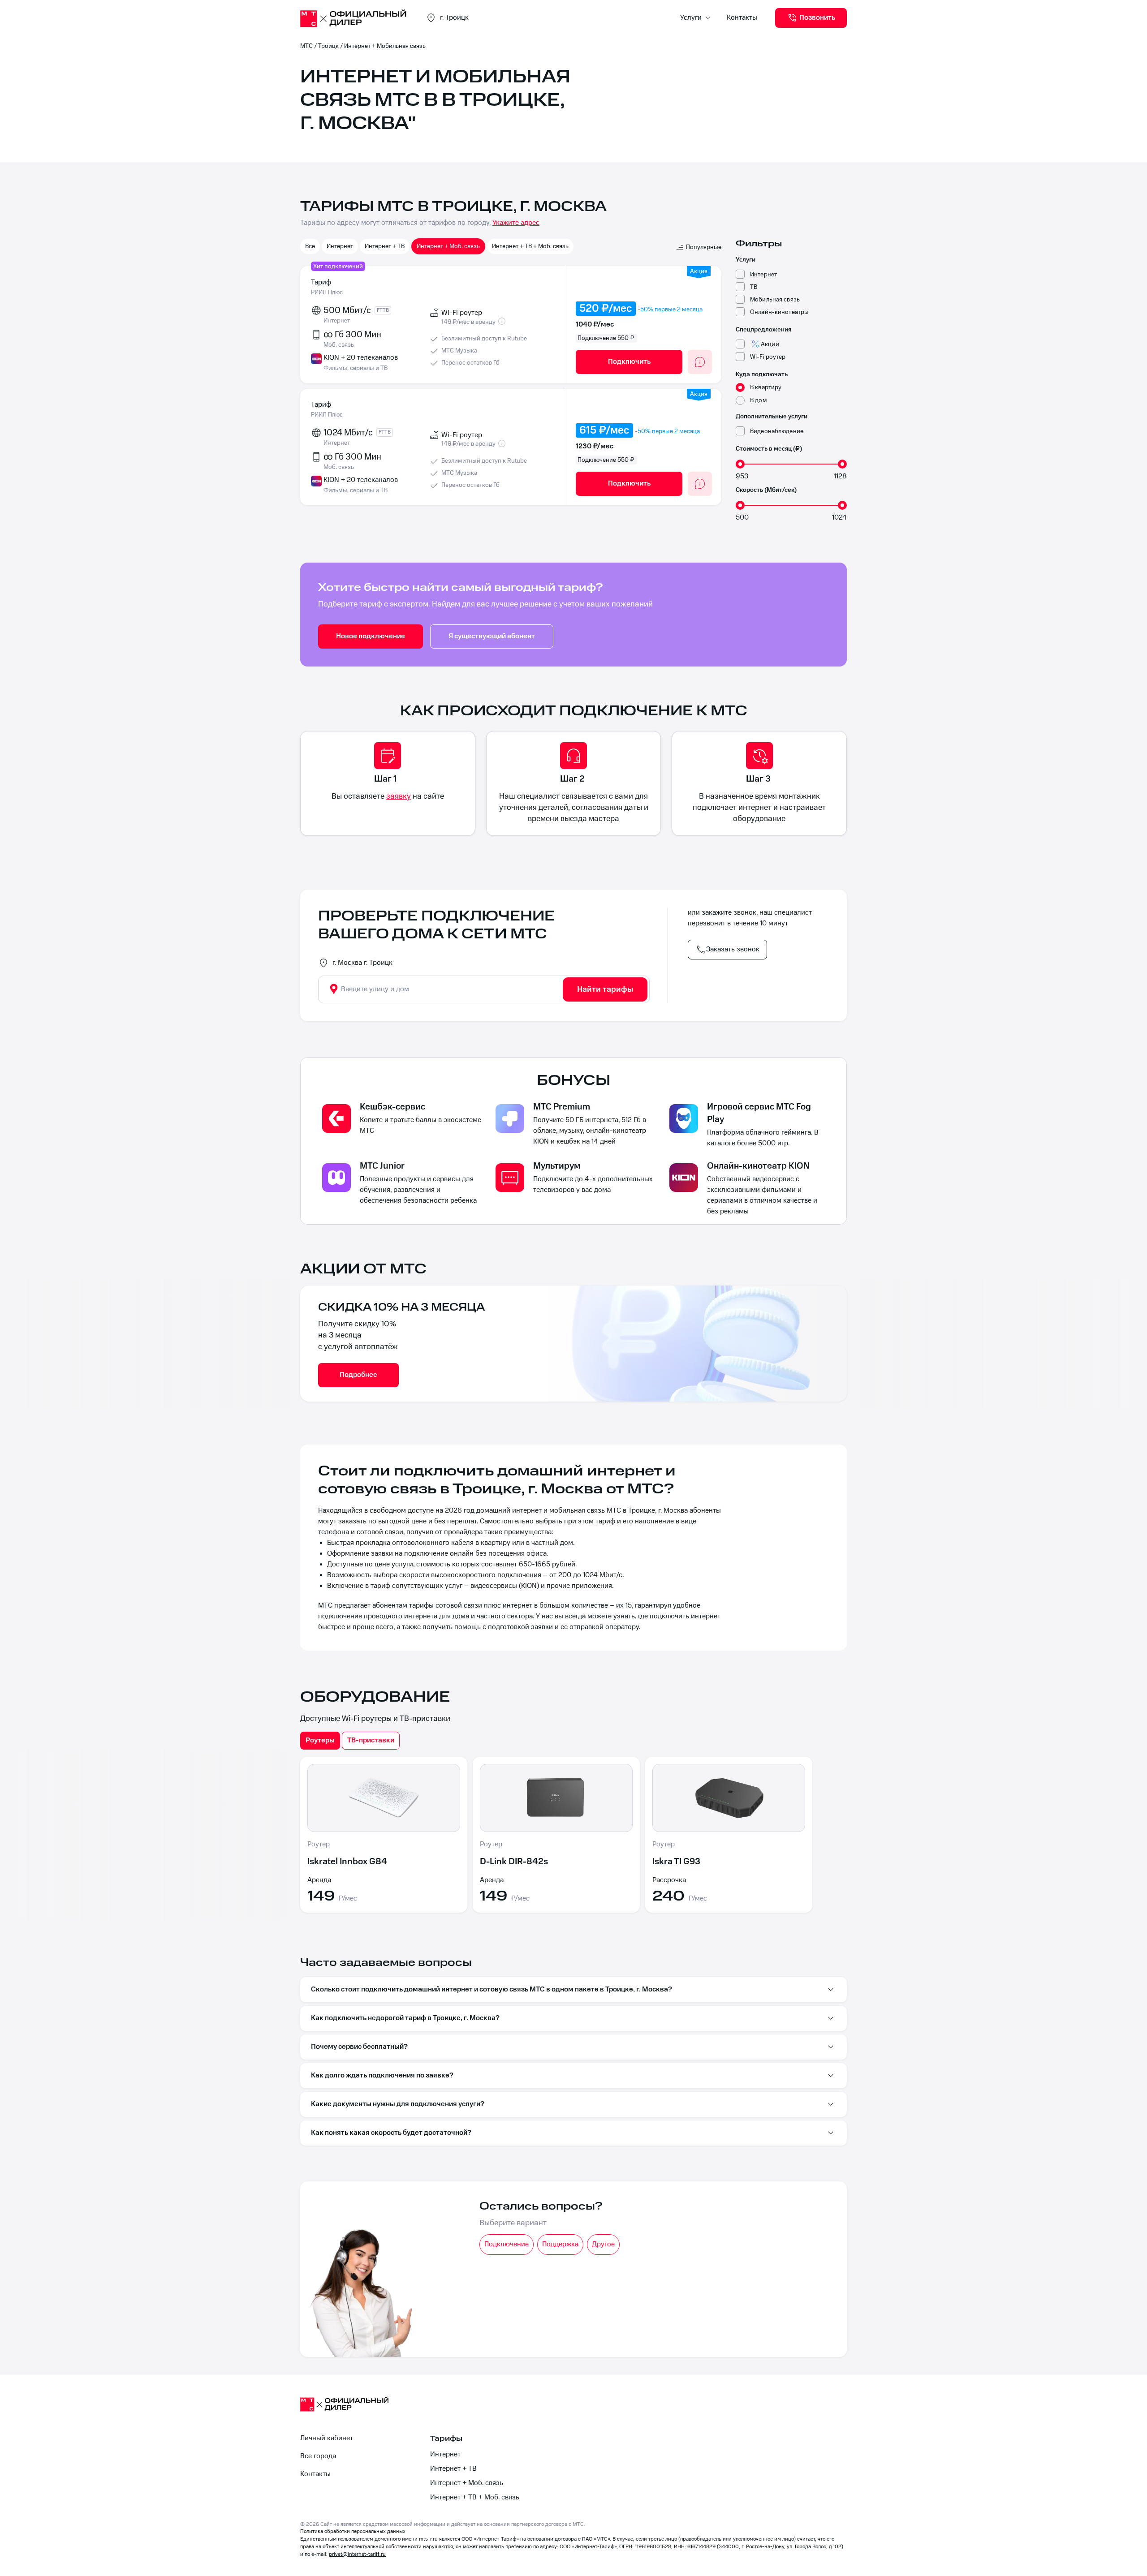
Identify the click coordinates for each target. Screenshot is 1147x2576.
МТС (306, 46)
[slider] (740, 464)
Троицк (328, 46)
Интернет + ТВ (385, 246)
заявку (399, 796)
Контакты (742, 18)
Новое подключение (371, 636)
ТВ (754, 287)
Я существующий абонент (492, 636)
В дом (759, 400)
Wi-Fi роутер (768, 357)
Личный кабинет (327, 2438)
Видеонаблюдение (777, 431)
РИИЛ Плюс (327, 292)
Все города (318, 2456)
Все (310, 246)
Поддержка (560, 2244)
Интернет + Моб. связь (448, 246)
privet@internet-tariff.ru (357, 2554)
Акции (770, 344)
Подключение (507, 2244)
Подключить (629, 362)
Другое (603, 2244)
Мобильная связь (775, 299)
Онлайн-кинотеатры (779, 312)
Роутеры (320, 1740)
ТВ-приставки (371, 1740)
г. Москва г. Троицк (362, 963)
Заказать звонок (733, 949)
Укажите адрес (516, 223)
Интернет (340, 246)
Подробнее (358, 1375)
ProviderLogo (354, 18)
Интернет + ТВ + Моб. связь (530, 246)
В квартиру (766, 387)
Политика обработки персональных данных (353, 2531)
